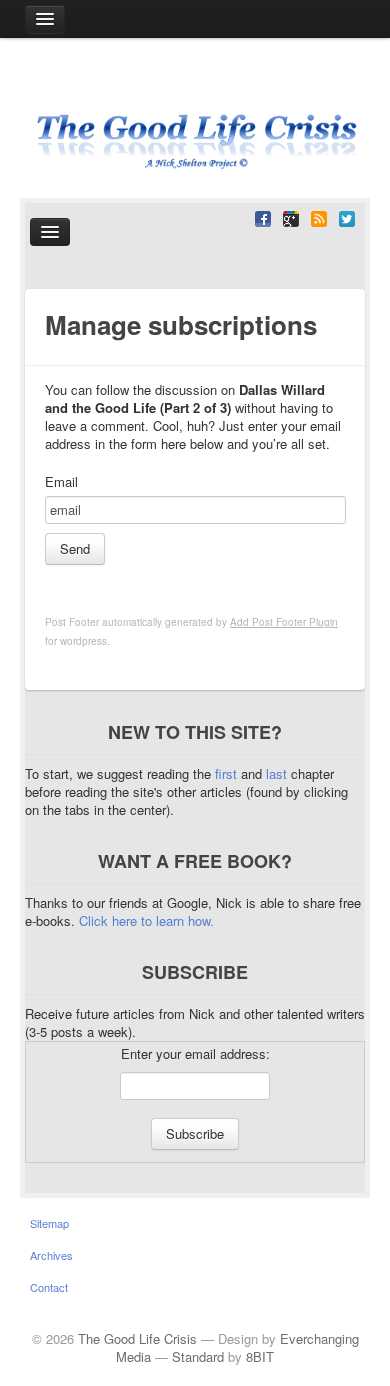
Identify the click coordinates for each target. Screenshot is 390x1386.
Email (61, 482)
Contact (49, 1287)
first (228, 773)
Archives (51, 1255)
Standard (198, 1356)
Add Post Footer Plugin (284, 622)
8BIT (260, 1356)
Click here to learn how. (146, 920)
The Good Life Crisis (137, 1338)
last (278, 773)
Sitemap (49, 1223)
